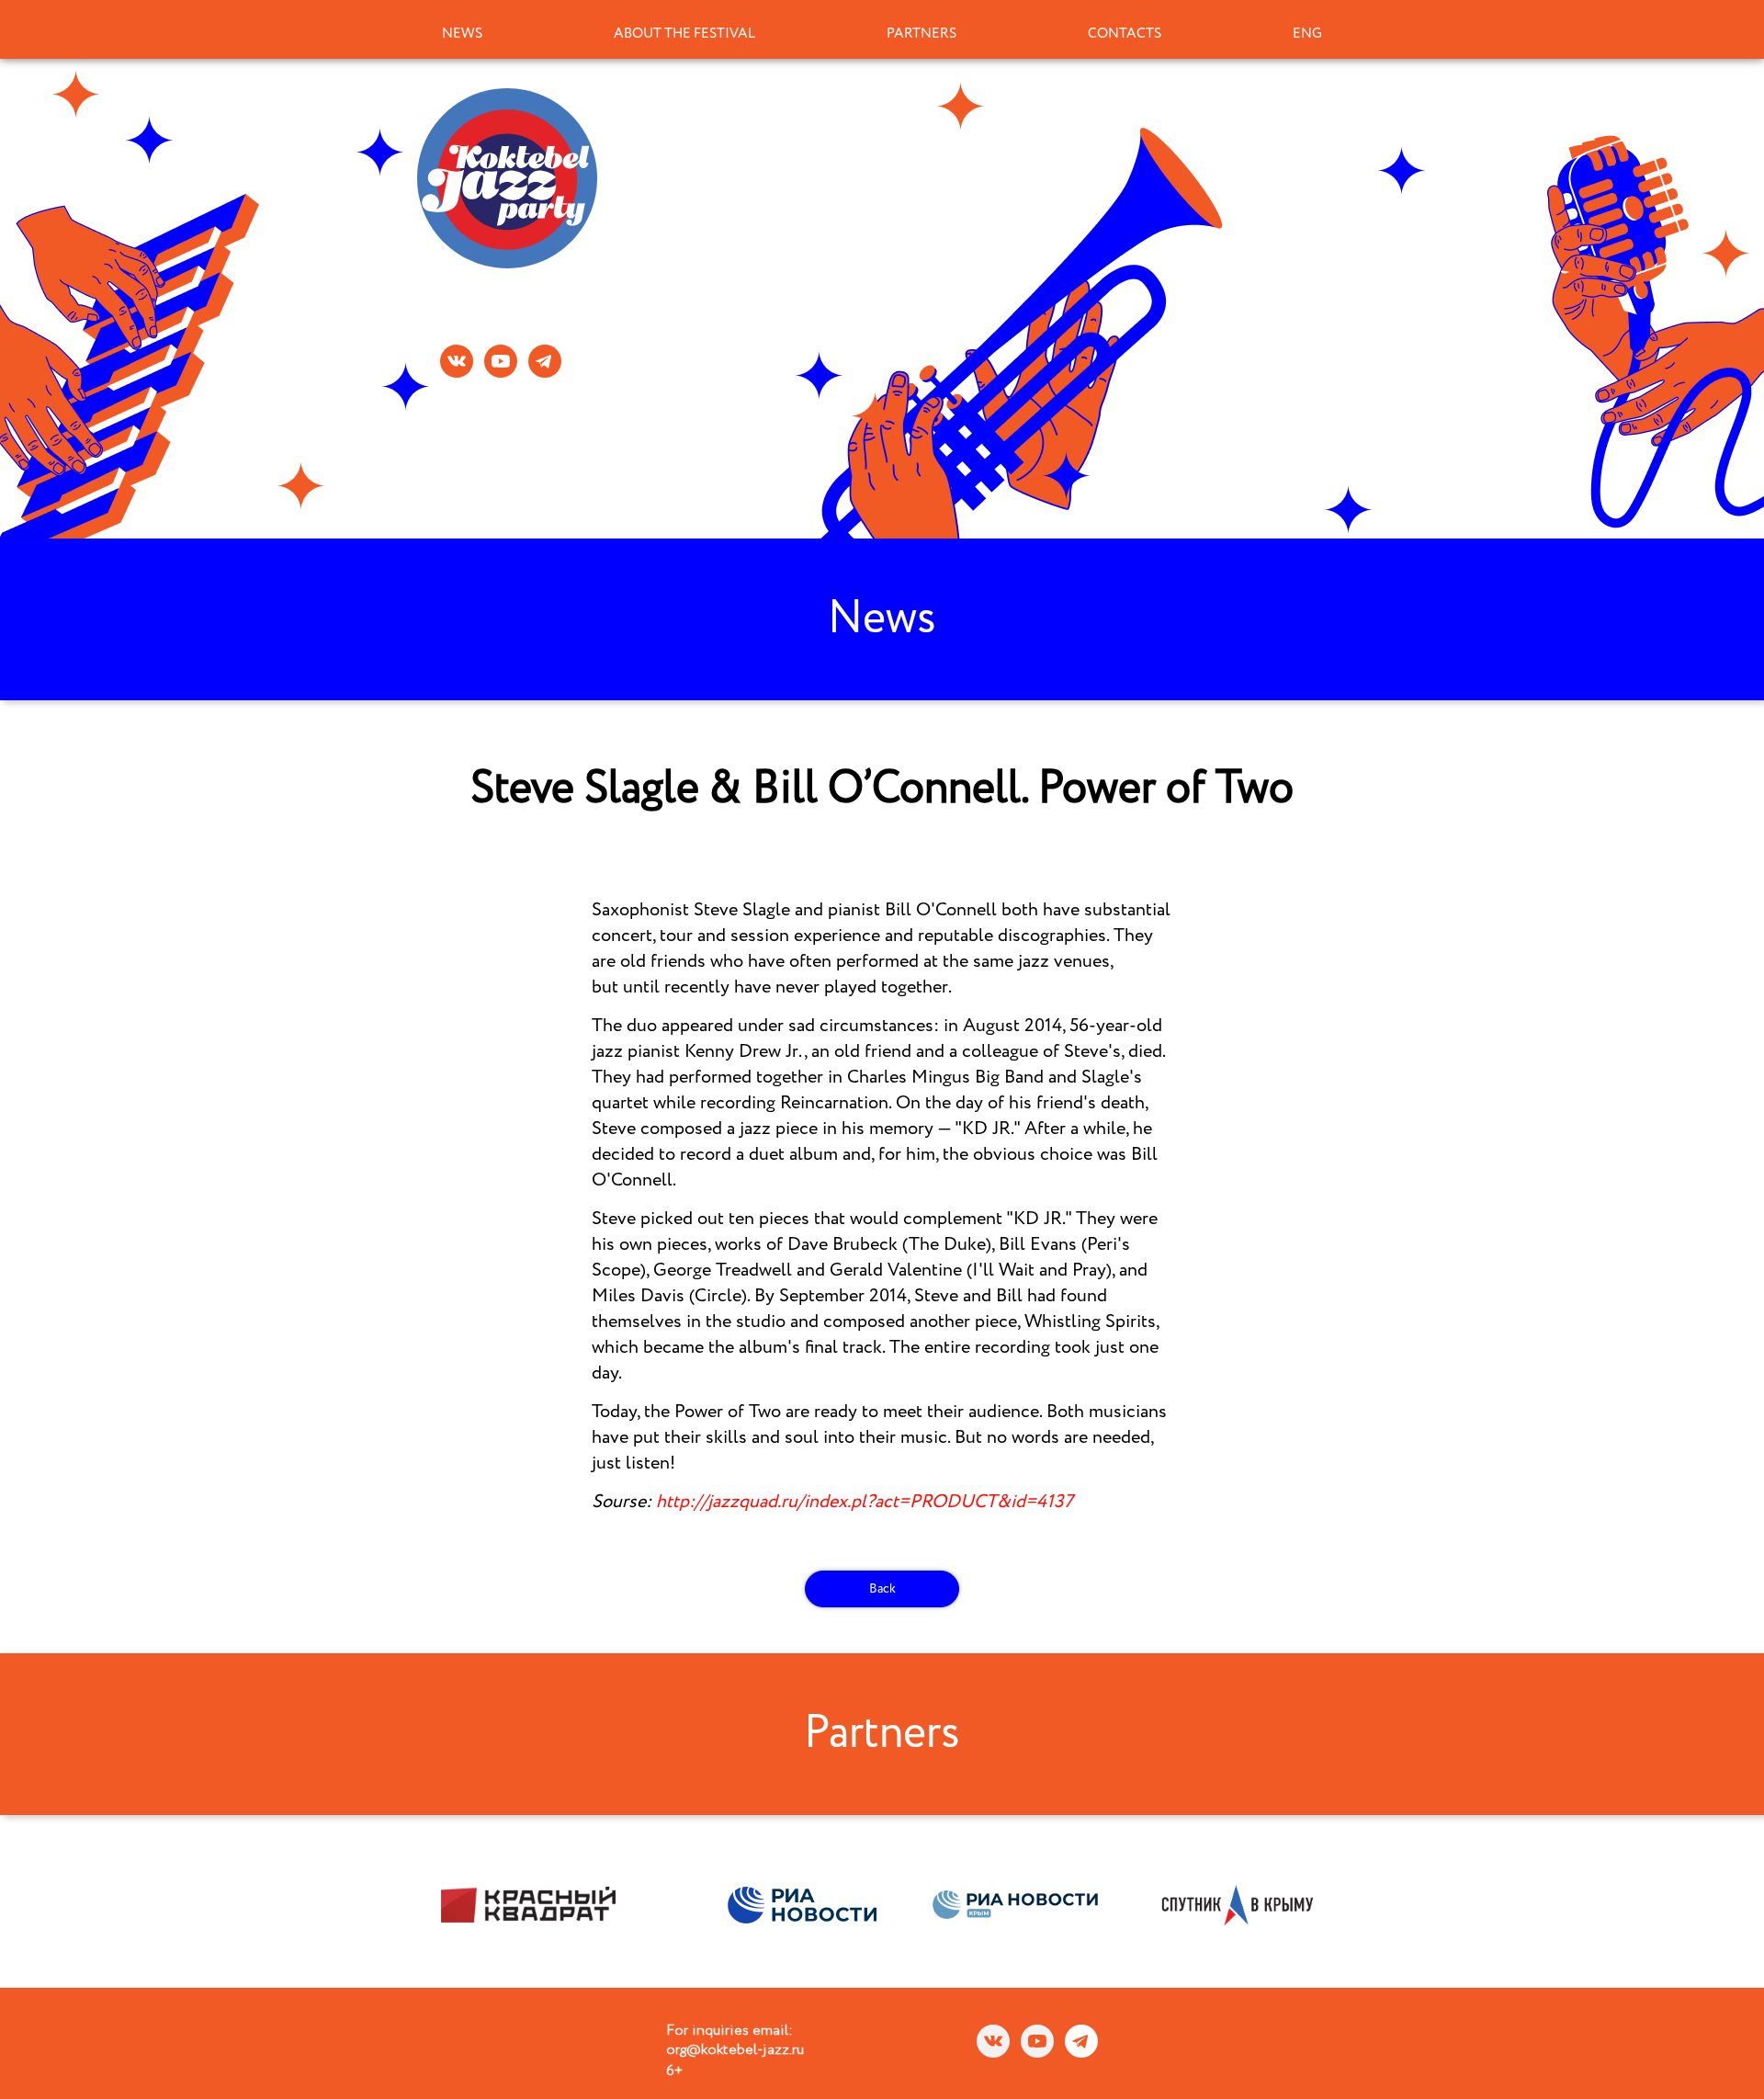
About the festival (684, 34)
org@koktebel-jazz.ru (735, 2050)
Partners (922, 34)
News (462, 34)
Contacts (1125, 34)
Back (882, 1589)
